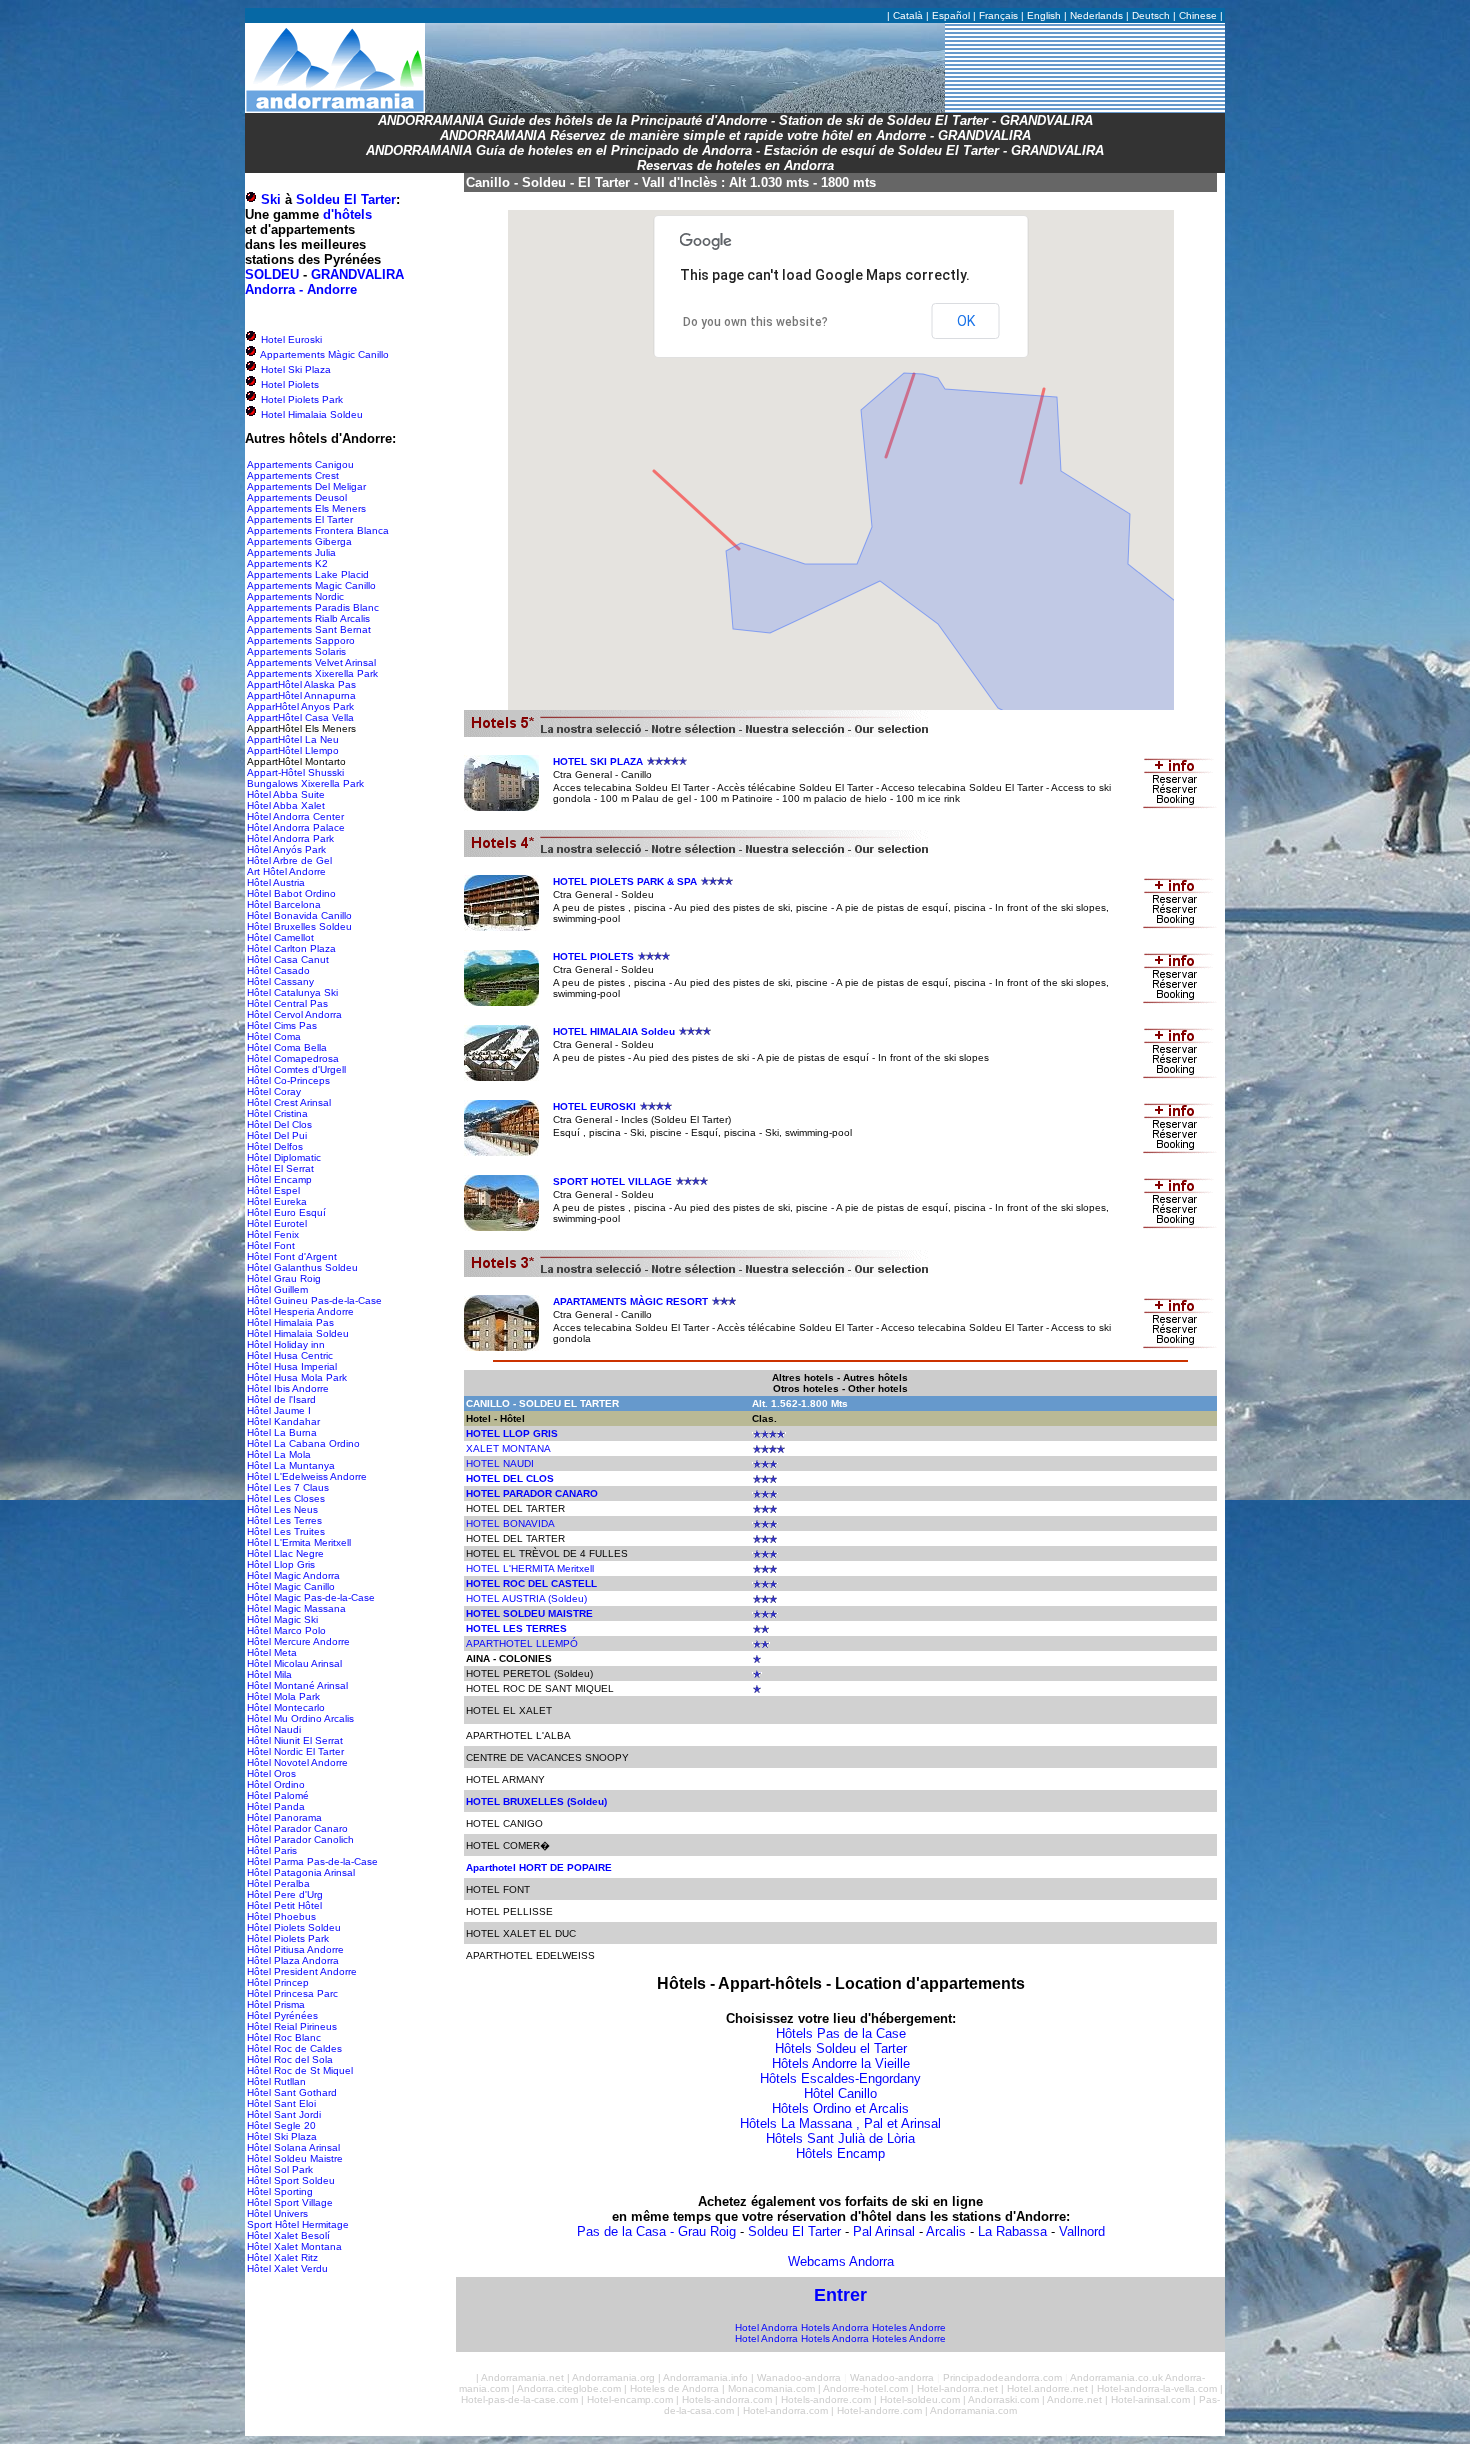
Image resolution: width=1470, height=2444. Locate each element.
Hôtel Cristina (277, 1113)
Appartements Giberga (299, 541)
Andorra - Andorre (301, 289)
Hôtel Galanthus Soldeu (302, 1267)
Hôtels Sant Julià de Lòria (840, 2138)
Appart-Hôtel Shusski (295, 772)
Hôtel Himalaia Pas (290, 1322)
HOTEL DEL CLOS (510, 1478)
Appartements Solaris (296, 651)
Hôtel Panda (276, 1806)
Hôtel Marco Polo (286, 1630)
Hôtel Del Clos (279, 1124)
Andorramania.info (705, 2377)
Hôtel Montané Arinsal (297, 1685)
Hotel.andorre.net (1047, 2388)
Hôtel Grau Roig (284, 1278)
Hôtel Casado (278, 970)
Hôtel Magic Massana (296, 1608)
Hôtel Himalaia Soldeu (298, 1333)
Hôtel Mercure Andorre (298, 1641)
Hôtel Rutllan (276, 2081)
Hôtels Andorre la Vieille (841, 2063)
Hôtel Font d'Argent (292, 1256)
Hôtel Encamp (279, 1179)
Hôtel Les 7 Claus (288, 1487)
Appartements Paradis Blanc (313, 607)
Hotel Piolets (288, 384)
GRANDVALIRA (357, 274)
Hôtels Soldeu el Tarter (841, 2048)
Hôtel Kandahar (283, 1421)
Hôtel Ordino (276, 1784)
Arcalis (946, 2231)
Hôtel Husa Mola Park (297, 1377)
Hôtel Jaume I (279, 1410)
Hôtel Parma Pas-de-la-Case (312, 1861)
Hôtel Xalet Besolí (288, 2235)
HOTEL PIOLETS (593, 956)
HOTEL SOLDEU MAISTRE (529, 1613)
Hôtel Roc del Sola (290, 2059)
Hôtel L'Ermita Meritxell (299, 1542)
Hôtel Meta (272, 1652)
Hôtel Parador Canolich (300, 1839)
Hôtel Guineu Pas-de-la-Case (314, 1300)
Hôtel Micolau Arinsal (294, 1663)
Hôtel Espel (273, 1190)
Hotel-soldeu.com (920, 2399)
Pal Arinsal (884, 2231)
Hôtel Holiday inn (286, 1344)
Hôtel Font (271, 1245)
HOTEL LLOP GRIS (512, 1433)
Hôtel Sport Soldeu (291, 2180)
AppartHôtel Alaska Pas (301, 684)
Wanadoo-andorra (799, 2377)
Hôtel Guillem (277, 1289)
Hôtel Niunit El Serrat (295, 1740)
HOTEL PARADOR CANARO (532, 1493)
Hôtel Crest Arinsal (289, 1102)
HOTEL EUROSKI (594, 1106)
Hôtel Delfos (275, 1146)
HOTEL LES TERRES (516, 1628)
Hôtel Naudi (274, 1729)
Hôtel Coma (274, 1036)
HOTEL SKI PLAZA (598, 761)
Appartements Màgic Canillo (323, 354)
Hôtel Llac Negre (285, 1553)
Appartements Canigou (300, 464)
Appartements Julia (291, 552)
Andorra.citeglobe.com (569, 2388)
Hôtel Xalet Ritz (282, 2257)
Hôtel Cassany (280, 981)
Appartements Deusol (297, 497)
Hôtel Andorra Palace (296, 827)
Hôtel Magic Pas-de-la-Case (311, 1597)
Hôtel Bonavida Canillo (299, 915)
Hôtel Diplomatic (284, 1157)
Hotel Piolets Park (300, 399)
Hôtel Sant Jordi (284, 2114)
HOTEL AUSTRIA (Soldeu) (526, 1598)
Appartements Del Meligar (306, 486)
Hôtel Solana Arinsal (293, 2147)
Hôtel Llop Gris (281, 1564)
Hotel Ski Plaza (294, 369)
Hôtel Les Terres (284, 1520)
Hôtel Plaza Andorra (293, 1960)
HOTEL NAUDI (500, 1463)
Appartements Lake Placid (308, 574)
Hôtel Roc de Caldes (294, 2048)
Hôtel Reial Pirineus (292, 2026)
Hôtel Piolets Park (288, 1938)
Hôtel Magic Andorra (293, 1575)
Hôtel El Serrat (280, 1168)
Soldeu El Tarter (346, 199)
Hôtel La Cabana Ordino (303, 1443)
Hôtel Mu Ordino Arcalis (300, 1718)
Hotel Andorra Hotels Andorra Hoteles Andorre (840, 2327)
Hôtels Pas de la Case (841, 2033)
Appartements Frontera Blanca (318, 530)
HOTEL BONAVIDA (510, 1523)
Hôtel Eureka (277, 1201)
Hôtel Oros (271, 1773)
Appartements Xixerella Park (312, 673)
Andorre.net (1074, 2399)
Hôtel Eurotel (277, 1223)
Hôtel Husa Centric (290, 1355)
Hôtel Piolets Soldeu (294, 1927)
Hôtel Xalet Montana (294, 2246)
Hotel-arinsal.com (1150, 2399)
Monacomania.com (771, 2388)
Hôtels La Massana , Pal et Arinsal (840, 2123)
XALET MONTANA (508, 1448)
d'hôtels (347, 214)
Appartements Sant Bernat (309, 629)
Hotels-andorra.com (727, 2399)
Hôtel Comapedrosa (293, 1058)
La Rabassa (1012, 2231)
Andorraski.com (1003, 2399)
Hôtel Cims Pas (282, 1025)
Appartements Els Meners (306, 508)
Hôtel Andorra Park (290, 838)
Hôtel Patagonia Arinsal (301, 1872)
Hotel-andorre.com (879, 2410)
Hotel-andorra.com (785, 2410)
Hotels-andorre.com (826, 2399)
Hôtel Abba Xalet (286, 805)
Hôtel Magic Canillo (291, 1586)
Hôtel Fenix (273, 1234)
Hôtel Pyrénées (282, 2015)
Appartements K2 (287, 563)
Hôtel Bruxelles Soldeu (299, 926)
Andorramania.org (613, 2377)
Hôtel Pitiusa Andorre (295, 1949)
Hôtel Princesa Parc (292, 1993)
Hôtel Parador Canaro (297, 1828)
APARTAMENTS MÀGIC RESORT (630, 1301)
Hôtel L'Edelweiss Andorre (307, 1476)
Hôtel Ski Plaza (282, 2136)
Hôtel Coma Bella (287, 1047)
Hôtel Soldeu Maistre (295, 2158)
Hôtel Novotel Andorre (297, 1762)
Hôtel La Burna (282, 1432)
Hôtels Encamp (840, 2153)
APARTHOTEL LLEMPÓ (522, 1643)
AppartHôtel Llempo (293, 750)
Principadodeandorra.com (1002, 2377)
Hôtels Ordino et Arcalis (840, 2108)
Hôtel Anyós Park (286, 849)
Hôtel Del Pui (277, 1135)
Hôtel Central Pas (287, 1003)
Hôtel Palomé (278, 1795)
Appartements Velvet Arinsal (311, 662)
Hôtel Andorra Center (295, 816)
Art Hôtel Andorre (286, 871)
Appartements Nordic (295, 596)
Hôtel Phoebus (281, 1916)
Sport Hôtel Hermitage (298, 2224)
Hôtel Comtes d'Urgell (296, 1069)
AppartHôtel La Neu (293, 739)
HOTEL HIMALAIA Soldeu (614, 1031)
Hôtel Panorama (284, 1817)
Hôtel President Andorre (302, 1971)
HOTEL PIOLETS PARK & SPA (625, 881)
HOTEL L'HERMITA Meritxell (530, 1568)
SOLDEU (272, 274)
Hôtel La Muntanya (291, 1465)
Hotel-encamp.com (630, 2399)
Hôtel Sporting (280, 2191)
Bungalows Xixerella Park (305, 783)
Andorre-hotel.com (865, 2388)
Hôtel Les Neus (282, 1509)
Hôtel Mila (269, 1674)
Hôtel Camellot (280, 937)
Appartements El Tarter (300, 519)
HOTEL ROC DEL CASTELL (531, 1583)
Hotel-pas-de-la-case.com (519, 2399)
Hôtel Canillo (840, 2093)
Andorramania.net (522, 2377)
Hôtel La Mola (279, 1454)
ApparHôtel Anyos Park (300, 706)
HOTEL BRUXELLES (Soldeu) (536, 1801)
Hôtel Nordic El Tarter (295, 1751)
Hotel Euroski (290, 339)
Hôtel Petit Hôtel (284, 1905)
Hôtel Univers (277, 2213)
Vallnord (1082, 2231)
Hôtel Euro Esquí (286, 1212)
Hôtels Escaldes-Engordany (840, 2078)
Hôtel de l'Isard (281, 1399)
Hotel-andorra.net (957, 2388)
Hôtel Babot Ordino (291, 893)
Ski (271, 199)
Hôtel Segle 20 (281, 2125)
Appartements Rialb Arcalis (308, 618)
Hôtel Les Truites (286, 1531)
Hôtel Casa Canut (288, 959)
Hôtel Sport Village (290, 2202)
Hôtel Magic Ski (282, 1619)
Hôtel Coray (274, 1091)
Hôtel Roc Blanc (284, 2037)
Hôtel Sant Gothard (292, 2092)
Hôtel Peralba (278, 1883)
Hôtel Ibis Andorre (288, 1388)
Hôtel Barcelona (284, 904)
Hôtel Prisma (276, 2004)
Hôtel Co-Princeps (288, 1080)
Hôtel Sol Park (280, 2169)
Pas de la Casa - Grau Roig (656, 2231)
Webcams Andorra (841, 2261)
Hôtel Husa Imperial (292, 1366)
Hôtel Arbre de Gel (289, 860)
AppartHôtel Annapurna (301, 695)
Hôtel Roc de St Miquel (300, 2070)
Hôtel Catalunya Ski (292, 992)
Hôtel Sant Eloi (281, 2103)
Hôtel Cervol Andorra (294, 1014)
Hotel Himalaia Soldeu (310, 414)
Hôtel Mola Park (283, 1696)
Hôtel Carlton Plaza (291, 948)
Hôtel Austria (276, 882)
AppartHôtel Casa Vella (300, 717)
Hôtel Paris (272, 1850)
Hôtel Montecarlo (286, 1707)
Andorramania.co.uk (1116, 2377)
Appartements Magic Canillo (311, 585)
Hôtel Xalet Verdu (287, 2268)
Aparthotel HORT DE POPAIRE (539, 1867)
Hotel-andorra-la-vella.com (1157, 2388)
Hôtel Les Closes (286, 1498)
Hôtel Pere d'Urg (285, 1894)
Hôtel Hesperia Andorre (300, 1311)
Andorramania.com (973, 2410)
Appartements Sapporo (301, 640)
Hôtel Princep (278, 1982)
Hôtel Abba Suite (286, 794)
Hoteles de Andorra (674, 2388)
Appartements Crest (293, 475)
